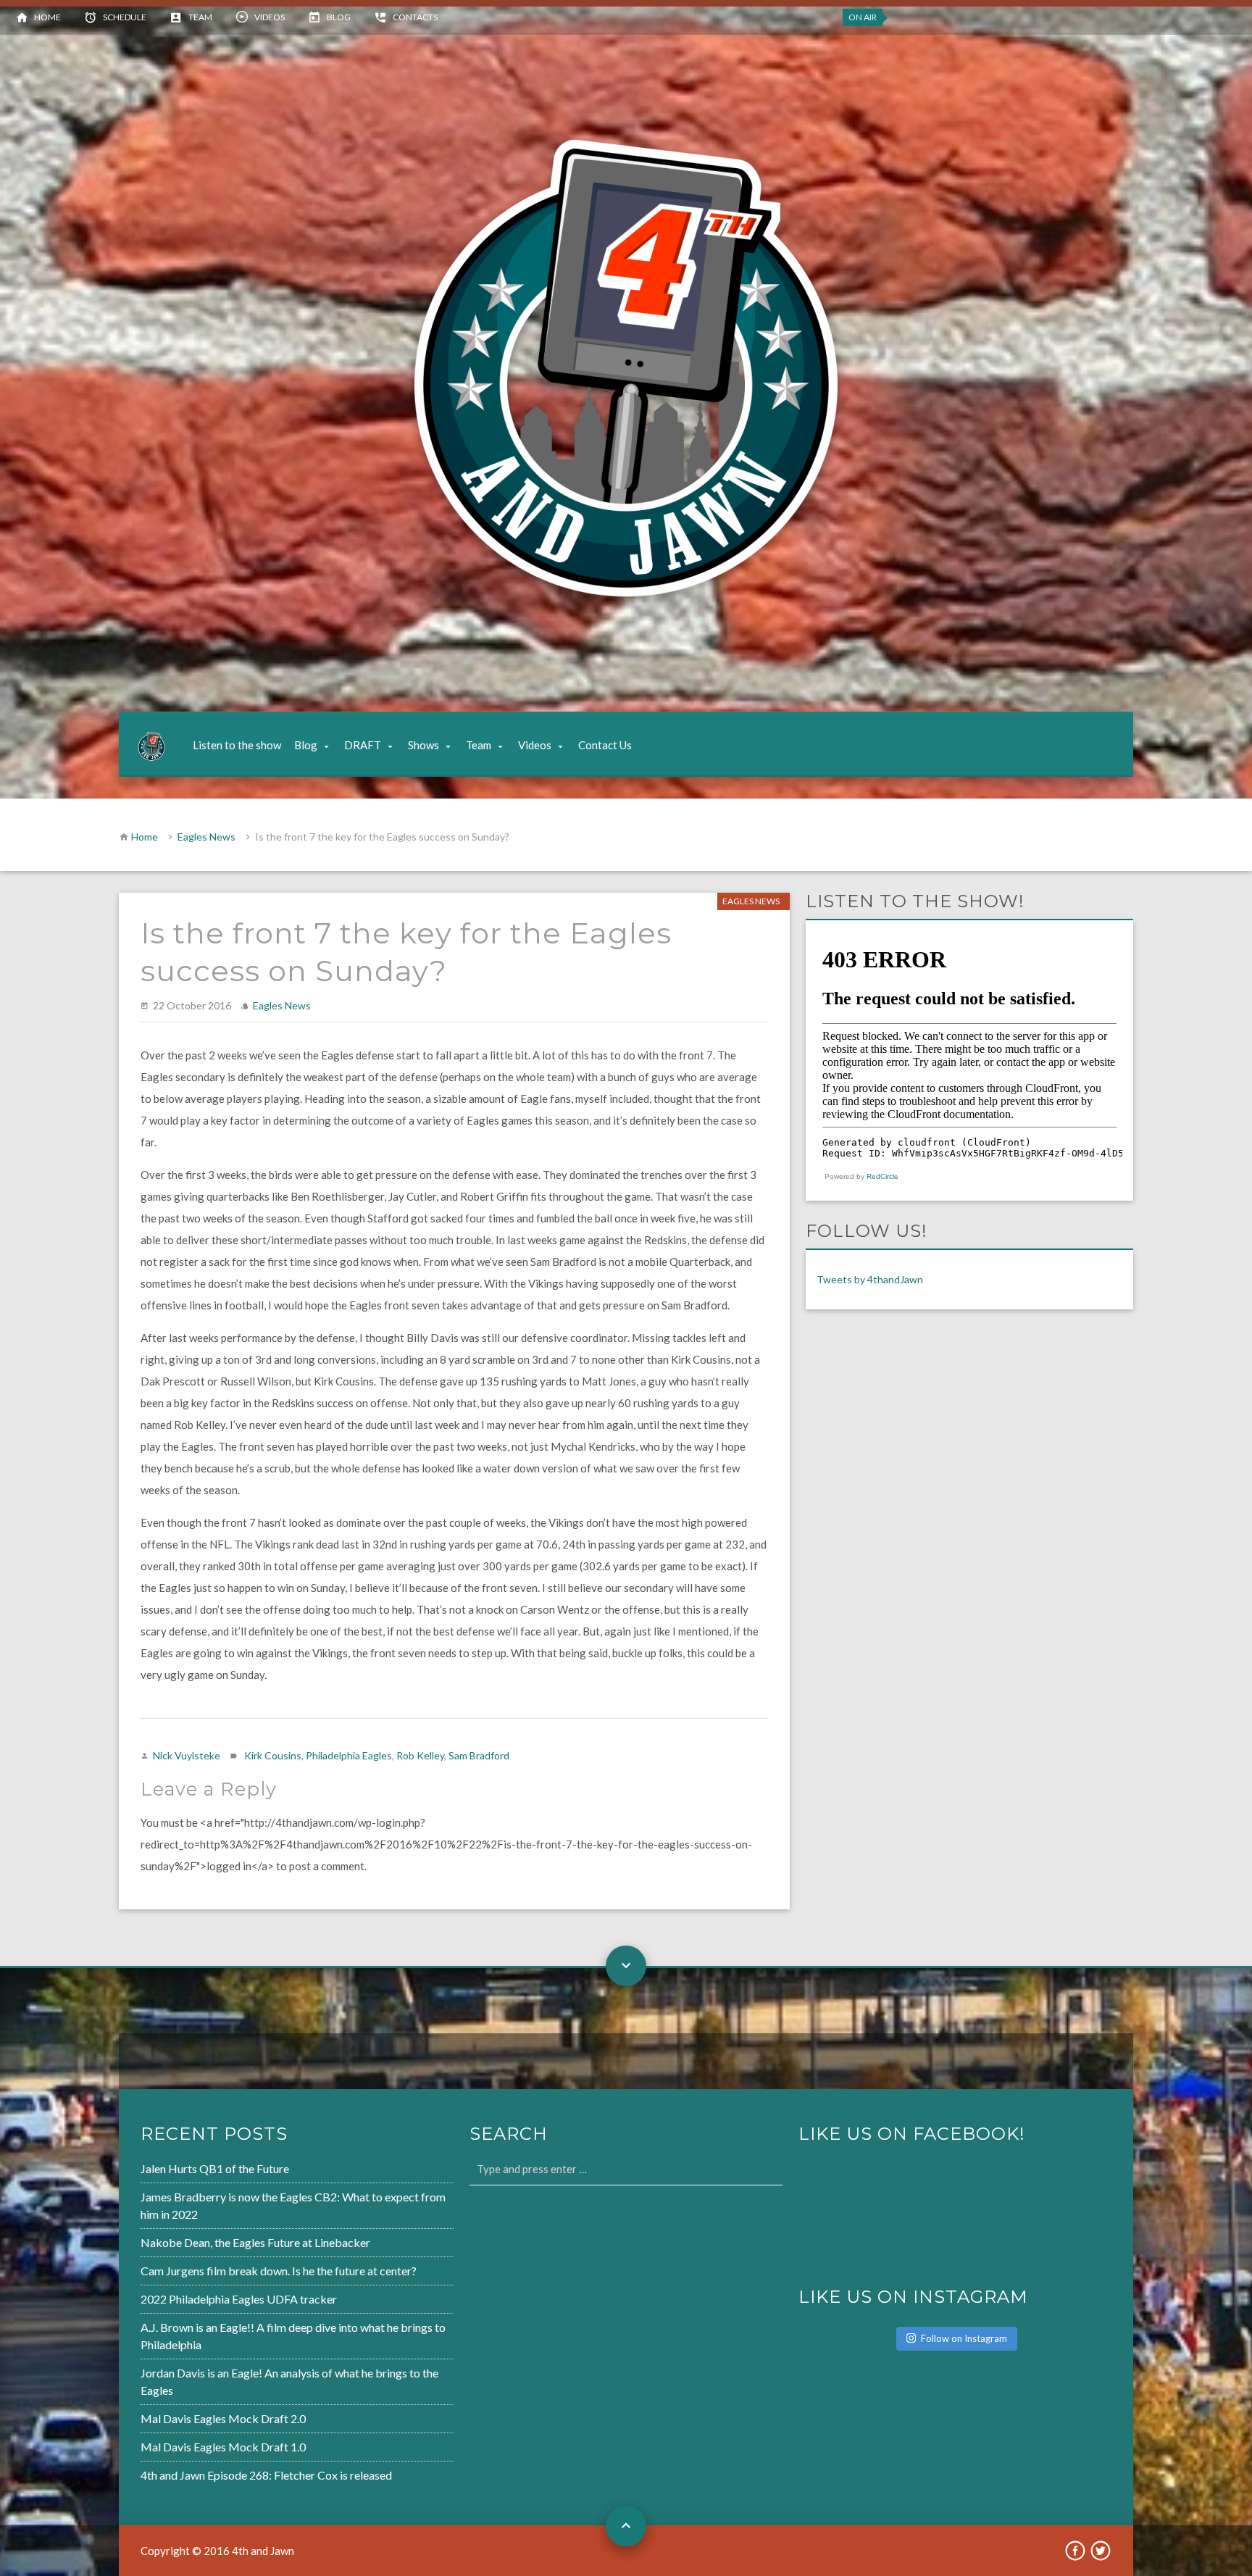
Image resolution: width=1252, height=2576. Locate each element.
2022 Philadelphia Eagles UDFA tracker (239, 2299)
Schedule (125, 17)
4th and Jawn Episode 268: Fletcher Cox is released (266, 2475)
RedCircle (882, 1176)
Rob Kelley (420, 1755)
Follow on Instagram (964, 2338)
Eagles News (206, 837)
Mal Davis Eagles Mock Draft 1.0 (223, 2447)
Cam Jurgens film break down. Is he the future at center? (279, 2271)
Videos (270, 17)
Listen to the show (237, 745)
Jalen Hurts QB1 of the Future (215, 2168)
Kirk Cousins (273, 1755)
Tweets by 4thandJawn (870, 1279)
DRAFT (363, 745)
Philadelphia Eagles (349, 1755)
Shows (423, 745)
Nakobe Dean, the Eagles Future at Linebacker (255, 2242)
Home (47, 17)
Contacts (415, 17)
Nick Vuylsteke (187, 1755)
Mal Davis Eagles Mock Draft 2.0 (223, 2418)
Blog (339, 17)
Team (200, 17)
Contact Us (605, 745)
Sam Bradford (479, 1755)
